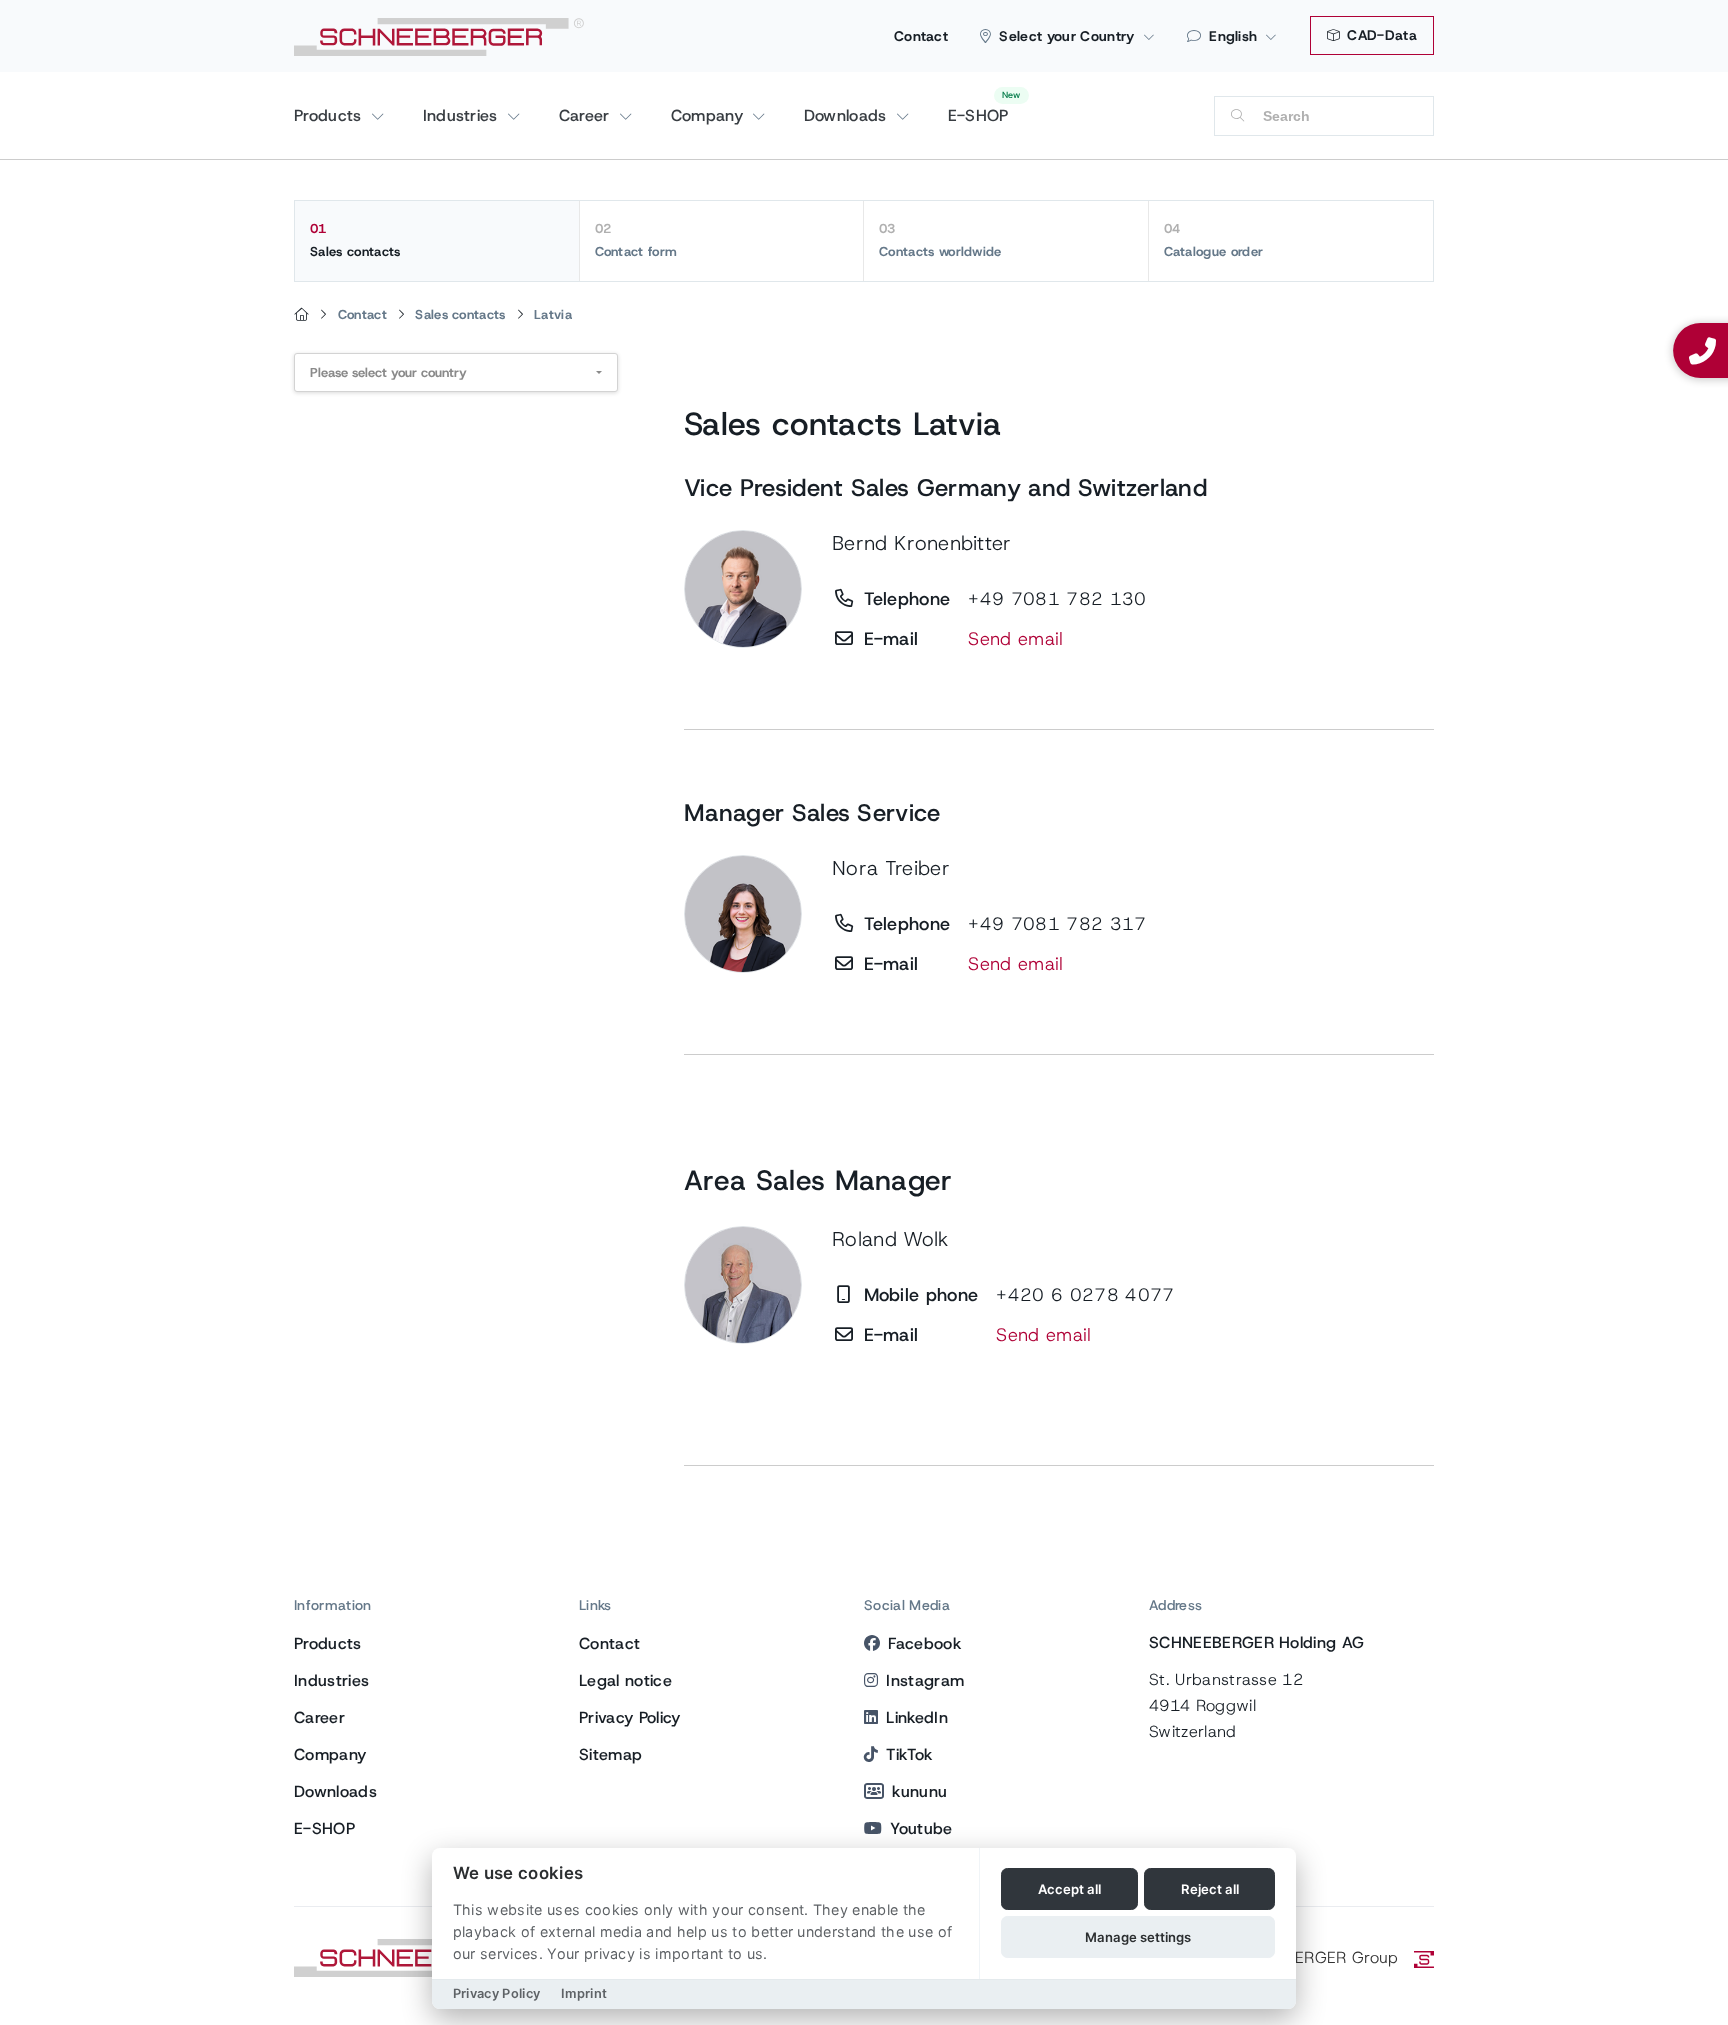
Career (587, 115)
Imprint (584, 1993)
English (1233, 36)
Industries (463, 115)
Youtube (921, 1828)
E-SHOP (978, 115)
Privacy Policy (629, 1717)
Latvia (553, 314)
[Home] (301, 315)
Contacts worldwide (940, 240)
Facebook (924, 1643)
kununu (919, 1791)
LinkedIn (917, 1717)
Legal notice (625, 1680)
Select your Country (1066, 36)
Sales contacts (355, 240)
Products (330, 115)
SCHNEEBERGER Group (1310, 1957)
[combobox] (456, 372)
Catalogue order (1214, 240)
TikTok (909, 1754)
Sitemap (610, 1754)
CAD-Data (1380, 35)
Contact (921, 36)
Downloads (848, 115)
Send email (1015, 639)
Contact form (636, 240)
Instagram (925, 1680)
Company (710, 115)
